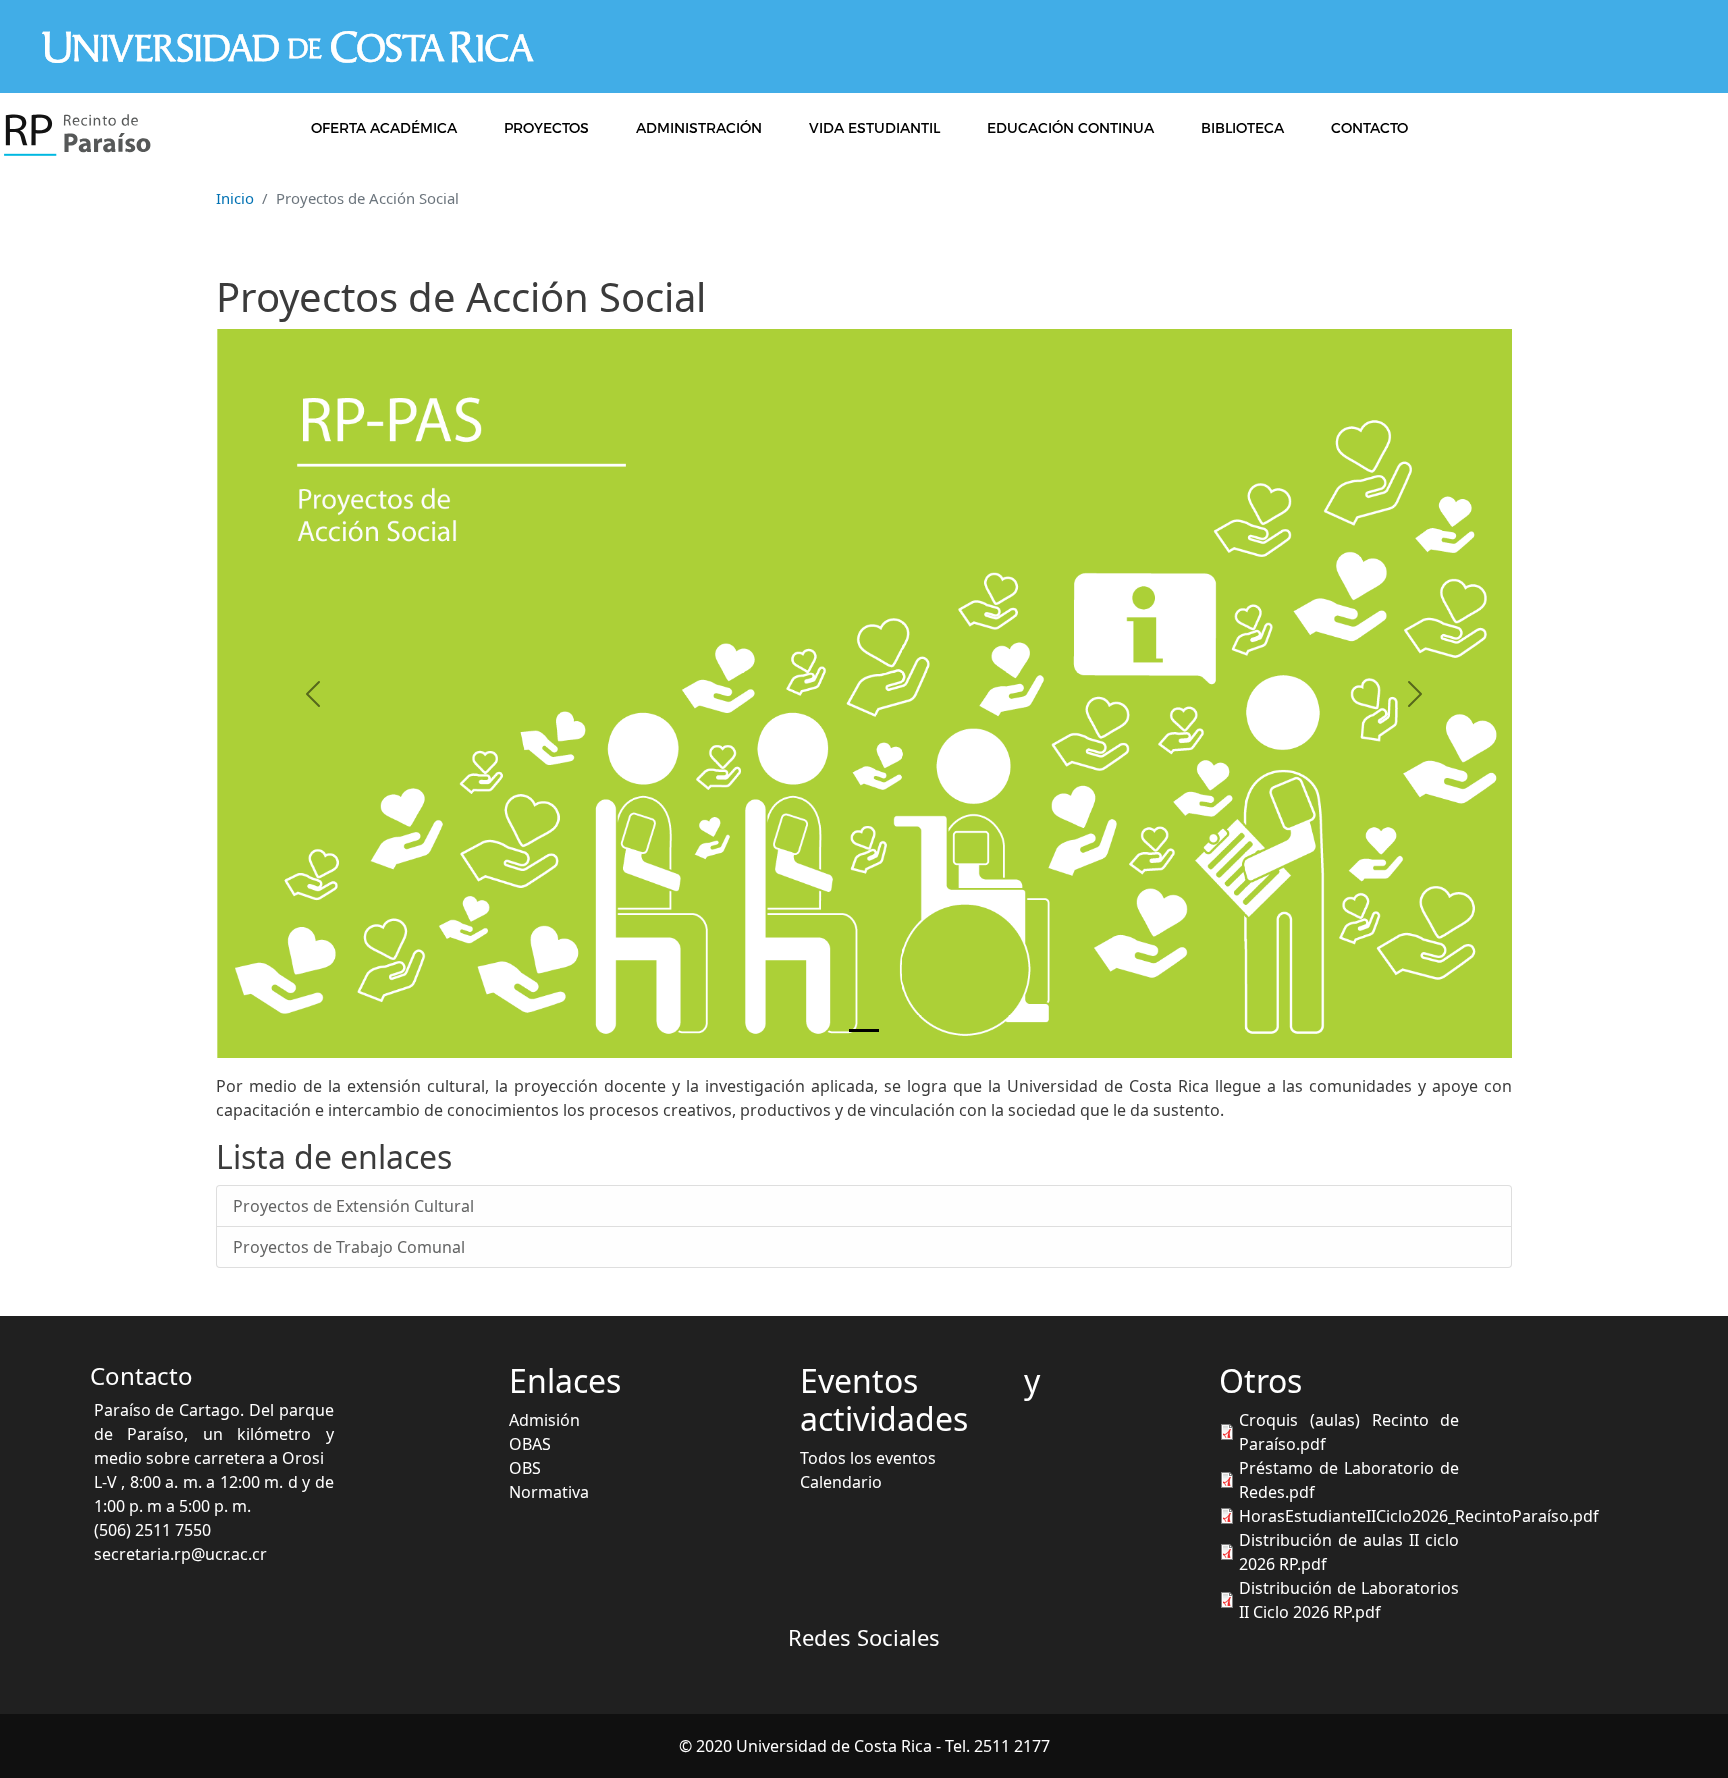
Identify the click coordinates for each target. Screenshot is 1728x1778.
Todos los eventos (868, 1458)
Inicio (235, 198)
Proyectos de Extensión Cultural (353, 1206)
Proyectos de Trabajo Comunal (349, 1247)
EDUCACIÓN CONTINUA (1070, 127)
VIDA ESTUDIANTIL (874, 127)
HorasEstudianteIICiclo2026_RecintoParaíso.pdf (1419, 1516)
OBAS (530, 1444)
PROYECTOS (546, 127)
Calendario (841, 1482)
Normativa (549, 1492)
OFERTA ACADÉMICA (384, 127)
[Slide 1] (864, 1030)
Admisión (544, 1420)
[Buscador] (1465, 128)
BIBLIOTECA (1242, 127)
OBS (525, 1468)
